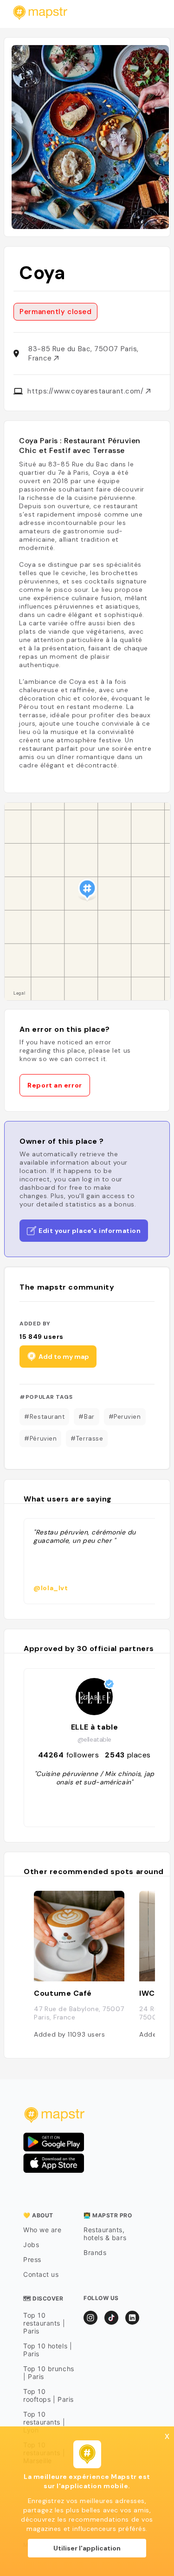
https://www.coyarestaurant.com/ (87, 391)
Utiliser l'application (87, 2548)
